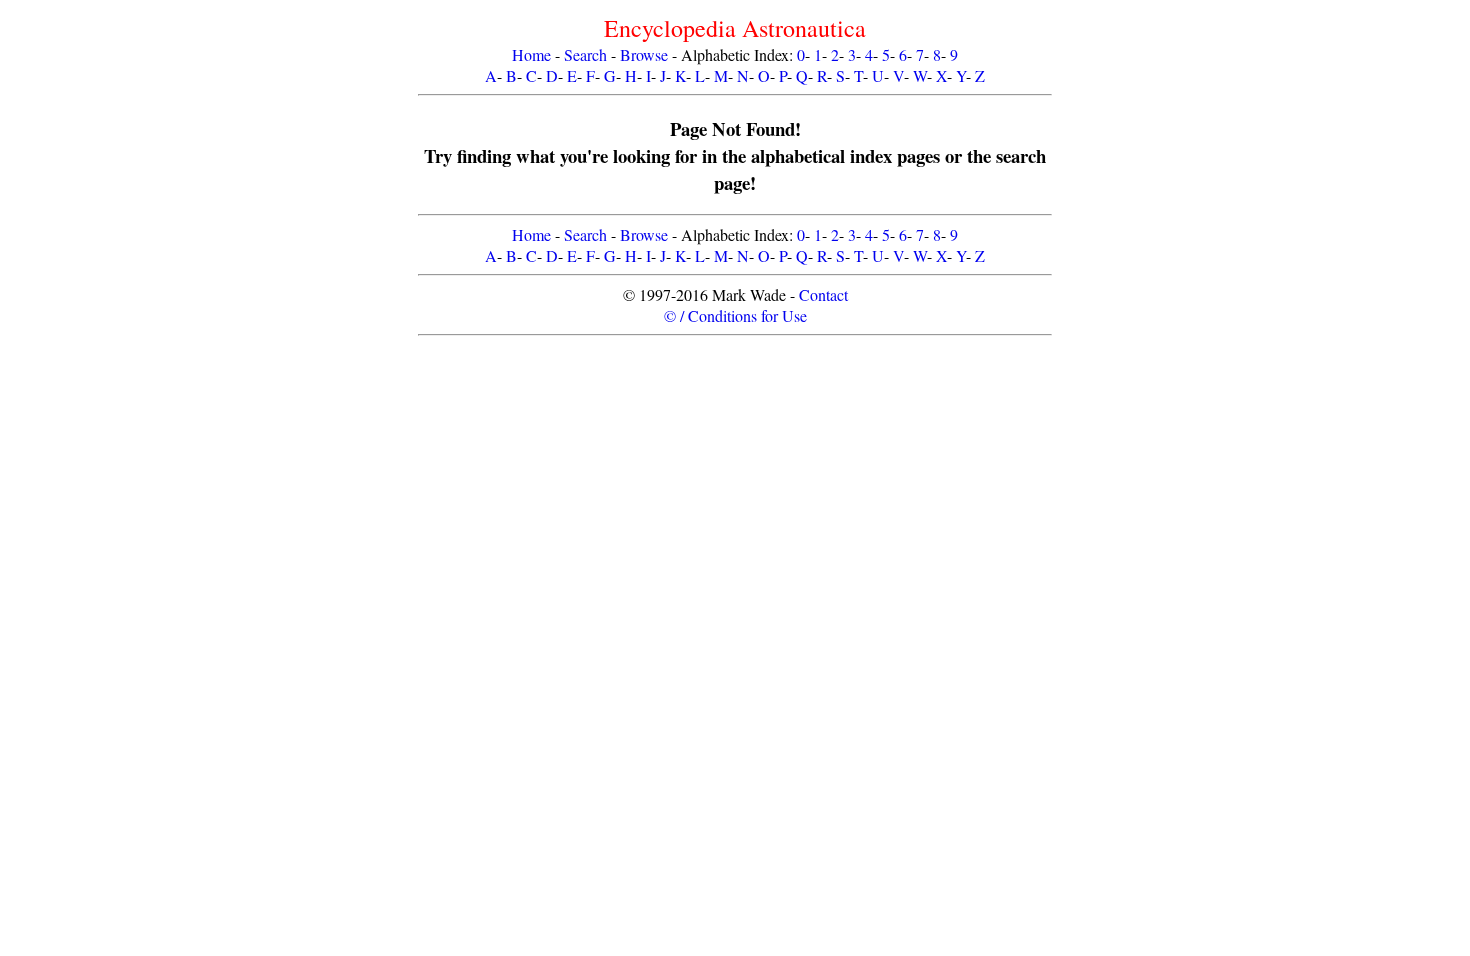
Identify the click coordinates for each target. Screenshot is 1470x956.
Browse (644, 54)
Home (531, 54)
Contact (823, 294)
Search (585, 54)
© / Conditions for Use (735, 315)
